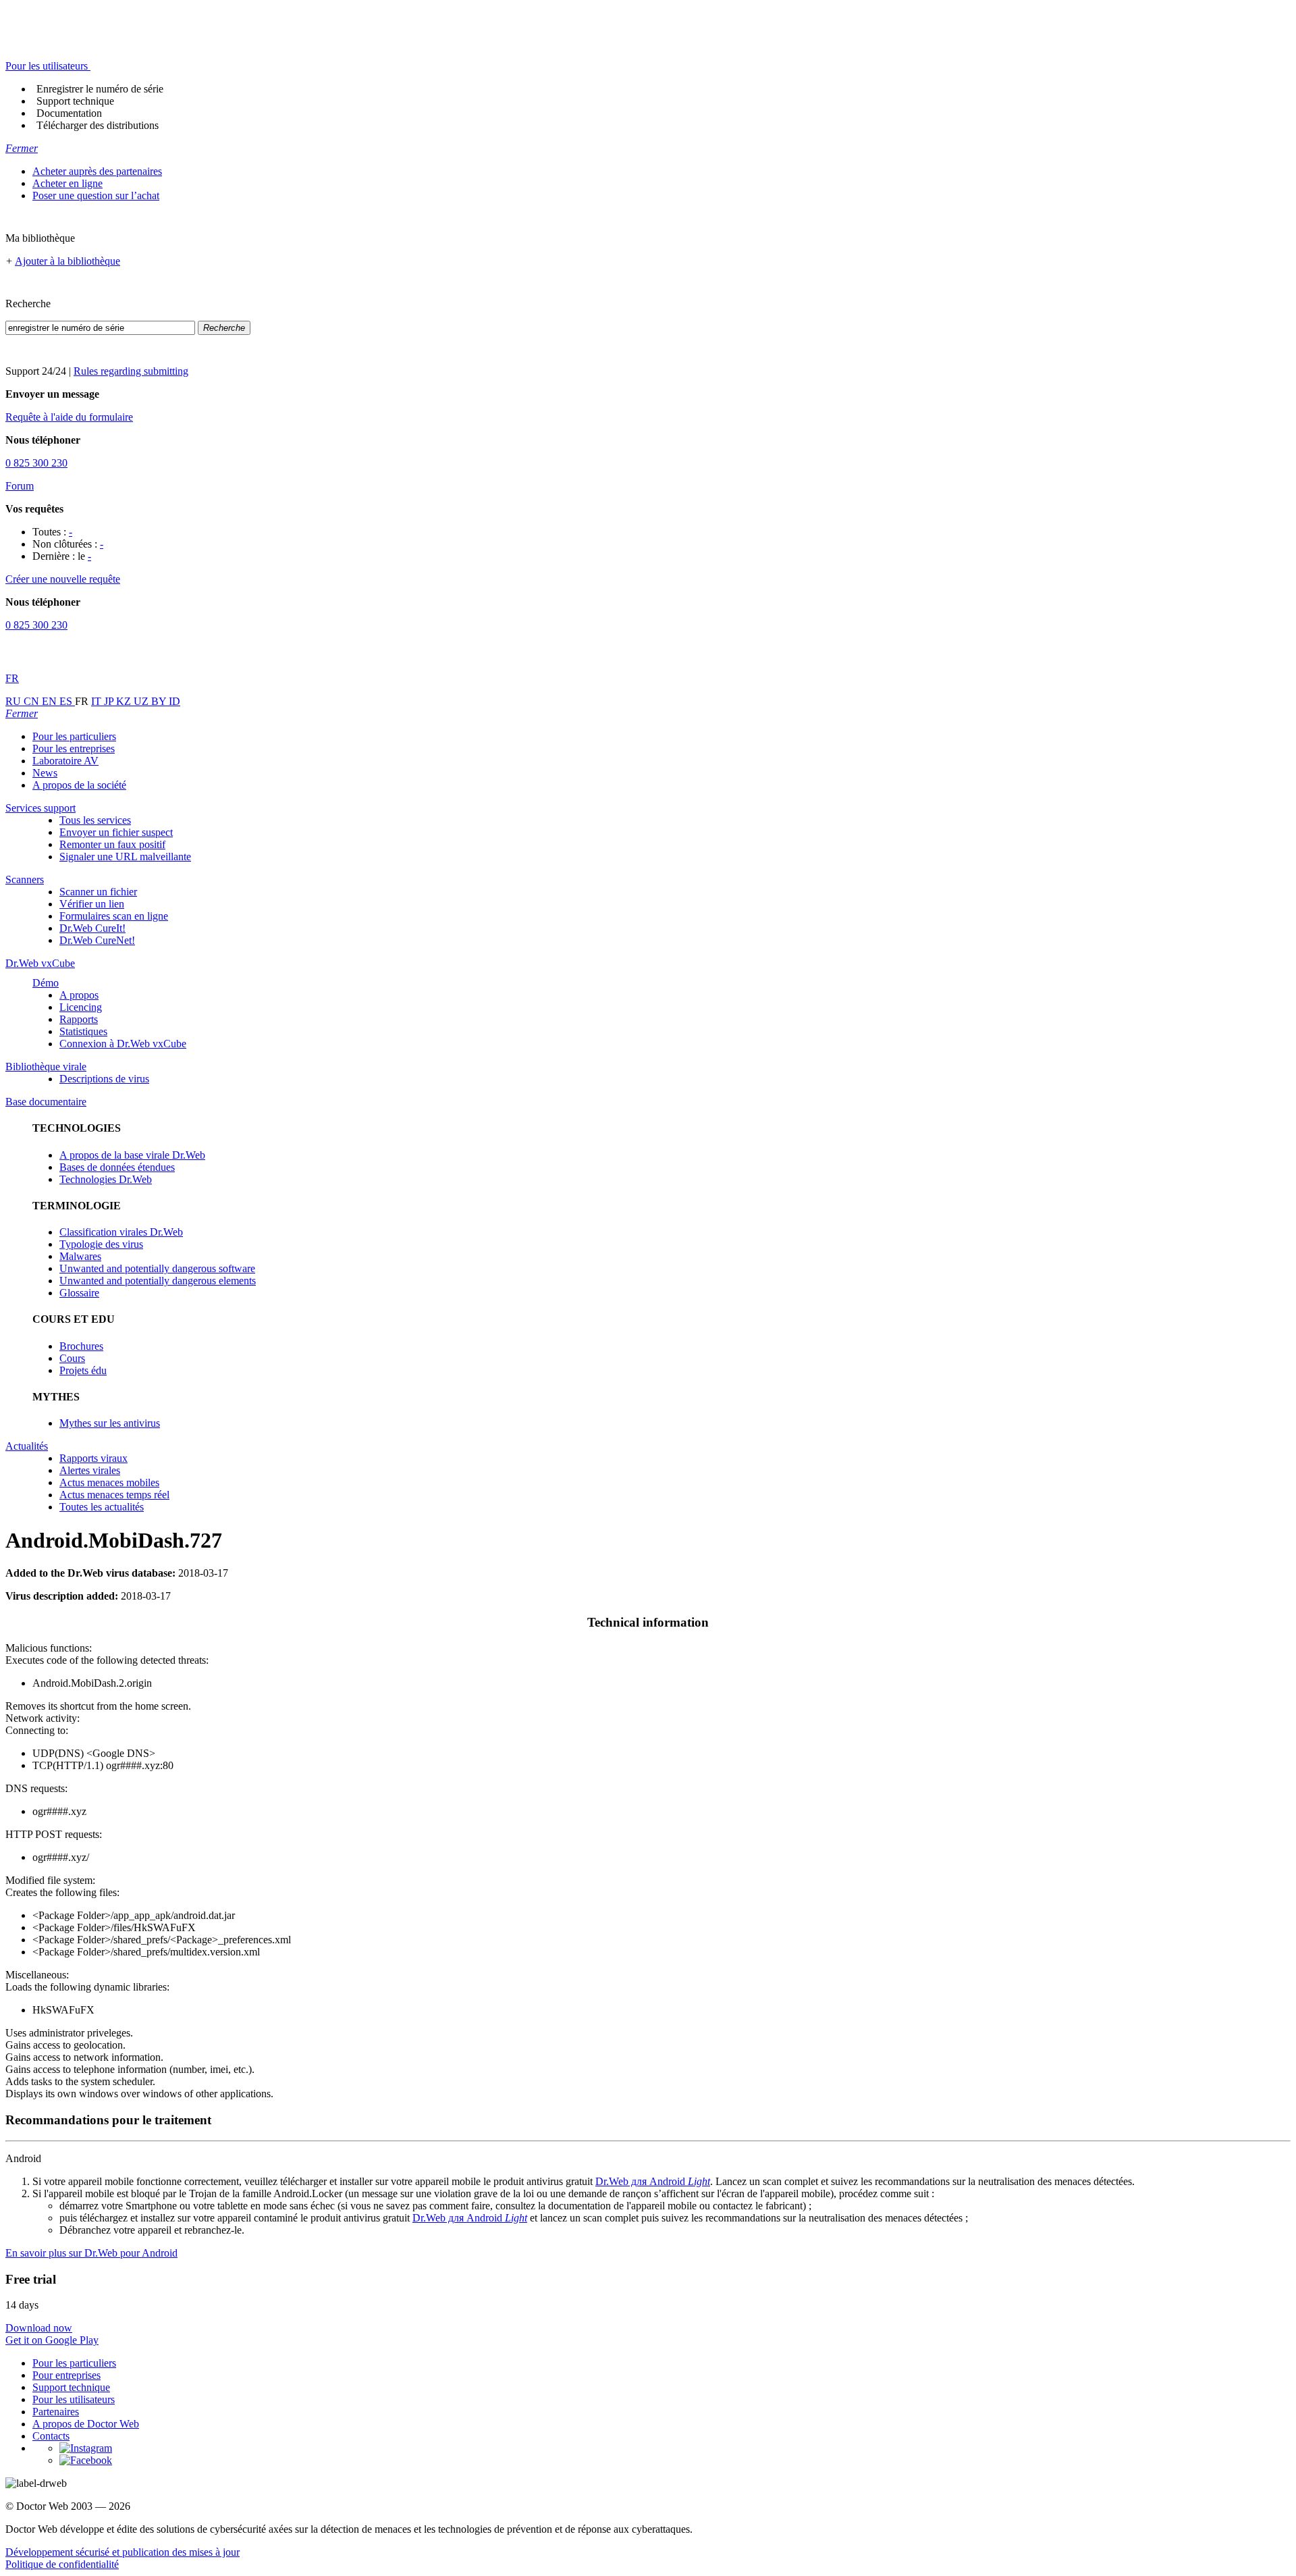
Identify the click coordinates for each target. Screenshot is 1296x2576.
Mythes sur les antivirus (110, 1423)
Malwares (80, 1256)
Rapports (79, 1019)
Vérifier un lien (92, 904)
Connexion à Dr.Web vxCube (123, 1044)
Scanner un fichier (98, 892)
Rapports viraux (93, 1458)
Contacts (51, 2436)
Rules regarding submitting (131, 371)
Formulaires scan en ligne (114, 916)
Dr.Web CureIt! (92, 928)
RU (15, 701)
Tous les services (95, 820)
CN (33, 701)
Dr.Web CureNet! (97, 940)
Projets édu (83, 1370)
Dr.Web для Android (653, 2181)
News (45, 773)
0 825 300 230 (36, 463)
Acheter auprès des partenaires (97, 171)
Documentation (69, 113)
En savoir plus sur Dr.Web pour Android (91, 2253)
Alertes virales (90, 1470)
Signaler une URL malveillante (125, 857)
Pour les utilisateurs (74, 2399)
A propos (79, 995)
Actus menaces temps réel (114, 1495)
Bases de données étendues (117, 1167)
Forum (20, 486)
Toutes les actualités (102, 1507)
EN (51, 701)
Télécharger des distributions (98, 125)
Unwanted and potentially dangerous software (157, 1268)
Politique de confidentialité (62, 2564)
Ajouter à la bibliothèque (67, 261)
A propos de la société (79, 785)
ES (67, 701)
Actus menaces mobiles (109, 1482)
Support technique (75, 101)
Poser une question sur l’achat (96, 195)
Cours (72, 1358)
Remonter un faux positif (112, 844)
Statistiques (83, 1031)
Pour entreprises (66, 2375)
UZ (142, 701)
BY (160, 701)
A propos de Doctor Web (86, 2424)
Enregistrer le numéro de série (100, 89)
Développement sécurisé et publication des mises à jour (123, 2552)
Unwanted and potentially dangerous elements (158, 1281)
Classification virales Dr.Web (121, 1232)
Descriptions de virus (104, 1079)
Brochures (81, 1346)
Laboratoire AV (65, 761)
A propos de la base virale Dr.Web (132, 1155)
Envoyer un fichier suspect (116, 832)
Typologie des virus (101, 1244)
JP (110, 701)
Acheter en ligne (67, 183)
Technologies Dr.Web (106, 1179)
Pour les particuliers (74, 736)
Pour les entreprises (74, 748)
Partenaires (56, 2412)
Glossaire (79, 1293)
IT (98, 701)
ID (174, 701)
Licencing (81, 1007)
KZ (125, 701)
